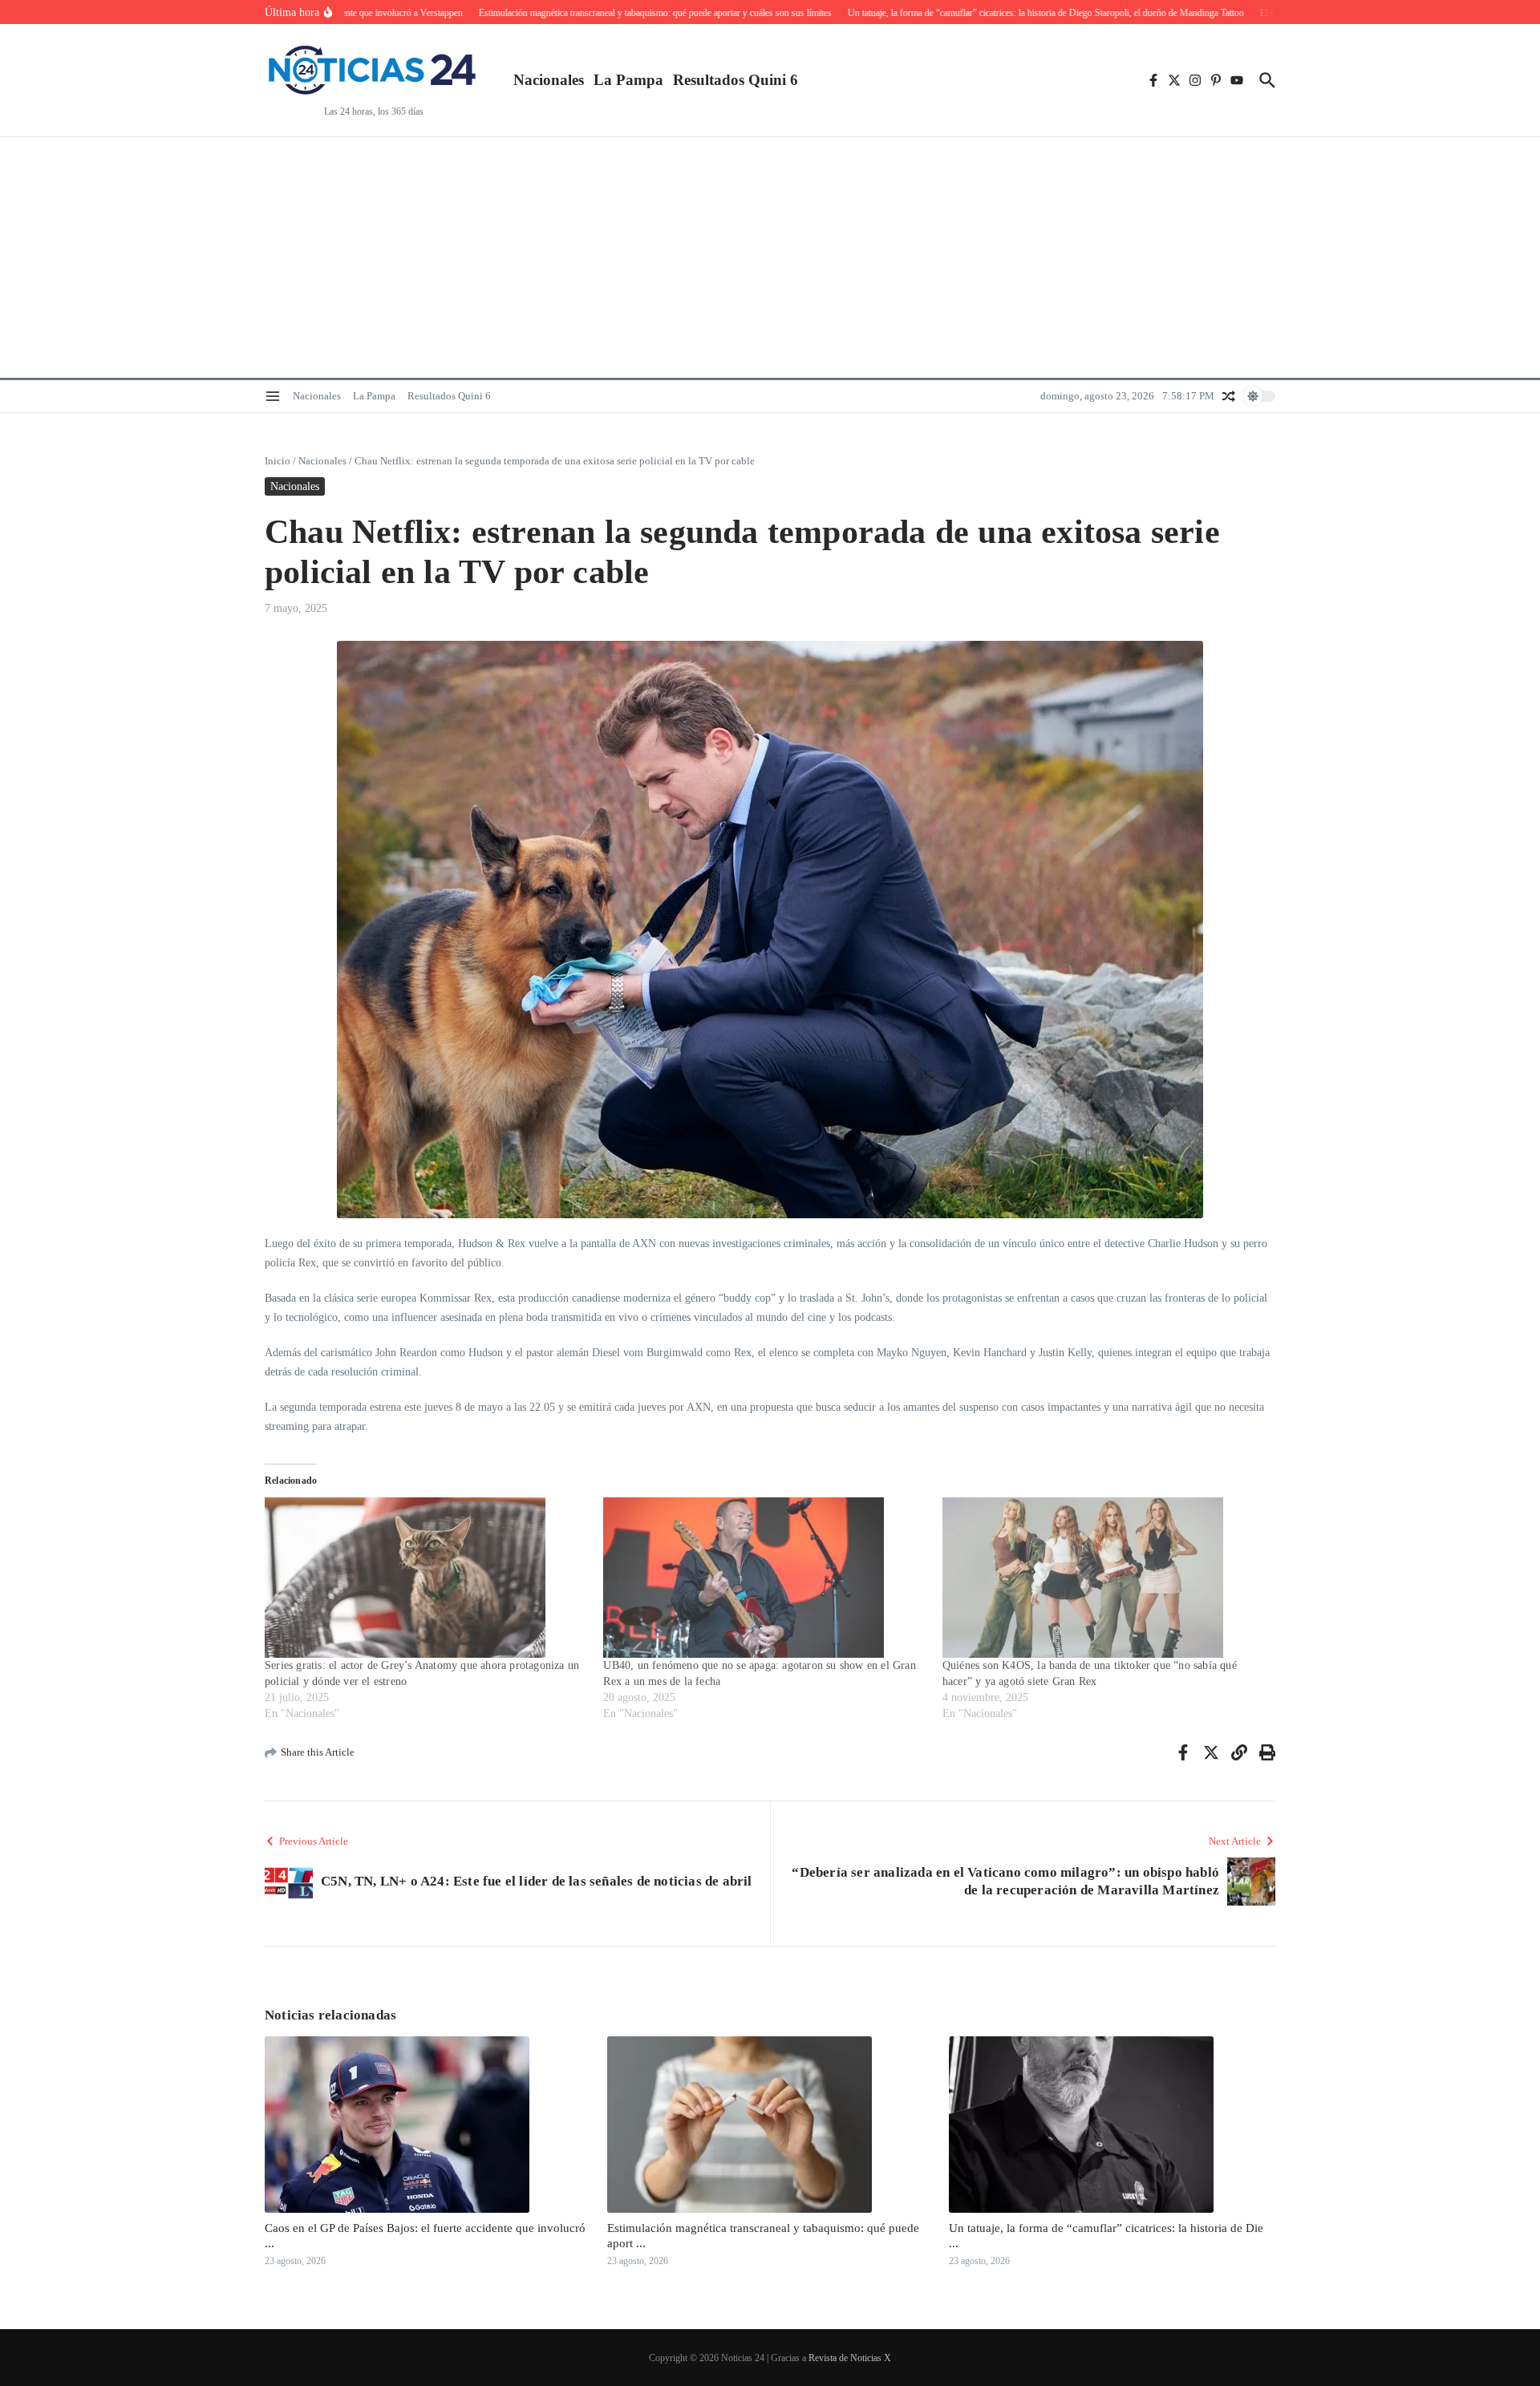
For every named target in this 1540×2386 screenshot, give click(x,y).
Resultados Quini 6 (736, 80)
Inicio (278, 461)
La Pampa (628, 80)
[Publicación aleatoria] (1229, 396)
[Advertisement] (770, 257)
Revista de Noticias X (850, 2358)
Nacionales (549, 80)
